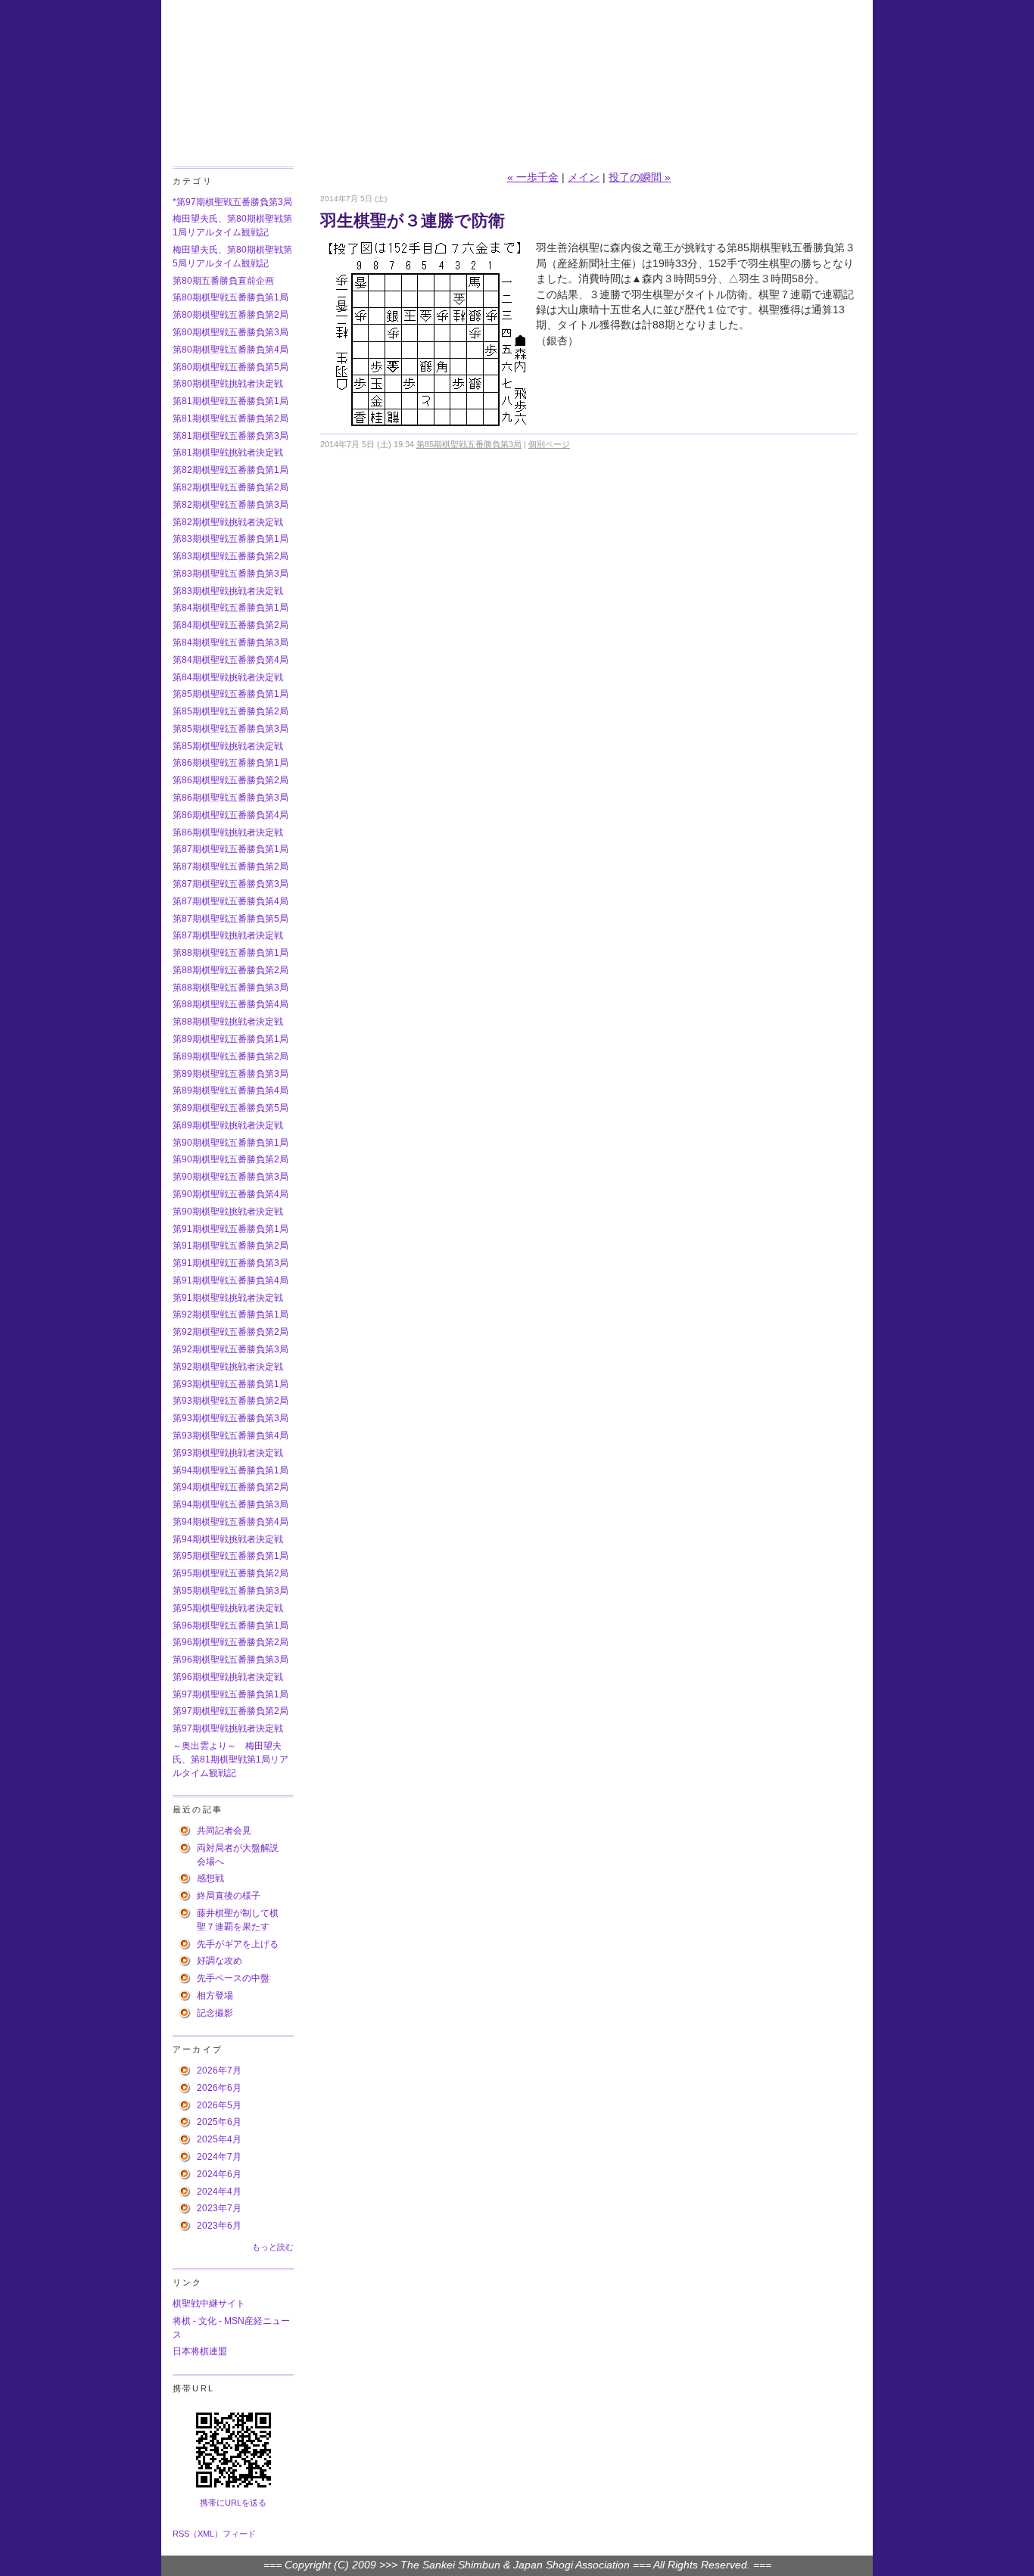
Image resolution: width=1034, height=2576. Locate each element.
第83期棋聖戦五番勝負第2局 (230, 556)
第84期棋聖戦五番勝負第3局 (230, 642)
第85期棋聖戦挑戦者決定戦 (228, 746)
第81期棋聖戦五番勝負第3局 (230, 436)
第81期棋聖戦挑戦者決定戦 (228, 453)
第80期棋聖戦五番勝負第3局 (230, 332)
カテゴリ (193, 181)
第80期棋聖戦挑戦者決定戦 (228, 384)
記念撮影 (215, 2013)
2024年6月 (219, 2174)
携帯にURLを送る (233, 2503)
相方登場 (215, 1996)
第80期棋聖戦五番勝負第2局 (230, 315)
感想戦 (210, 1878)
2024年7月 (219, 2157)
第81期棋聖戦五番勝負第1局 (230, 401)
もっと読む (273, 2247)
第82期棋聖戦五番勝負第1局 (230, 470)
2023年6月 (219, 2226)
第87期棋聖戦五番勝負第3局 (230, 884)
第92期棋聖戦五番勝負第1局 (230, 1314)
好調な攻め (220, 1961)
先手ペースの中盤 (233, 1978)
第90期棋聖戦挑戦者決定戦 (228, 1212)
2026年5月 (219, 2105)
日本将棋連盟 (200, 2351)
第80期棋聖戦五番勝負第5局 (230, 367)
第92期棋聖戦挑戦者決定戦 (228, 1367)
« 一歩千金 (533, 177)
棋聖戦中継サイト (209, 2304)
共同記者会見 (224, 1831)
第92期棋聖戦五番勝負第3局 (230, 1349)
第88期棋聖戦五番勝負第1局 (230, 953)
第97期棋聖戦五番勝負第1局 (230, 1694)
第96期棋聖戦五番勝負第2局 (230, 1642)
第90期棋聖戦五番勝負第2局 (230, 1159)
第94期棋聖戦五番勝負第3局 (230, 1504)
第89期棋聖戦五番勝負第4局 (230, 1090)
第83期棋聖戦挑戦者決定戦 (228, 591)
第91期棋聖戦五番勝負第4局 (230, 1280)
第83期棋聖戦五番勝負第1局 (230, 539)
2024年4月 (219, 2192)
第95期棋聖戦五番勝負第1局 (230, 1556)
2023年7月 (219, 2208)
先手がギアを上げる (238, 1944)
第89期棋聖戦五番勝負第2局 (230, 1056)
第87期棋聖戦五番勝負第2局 (230, 866)
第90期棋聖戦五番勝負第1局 (230, 1143)
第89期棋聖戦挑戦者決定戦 (228, 1125)
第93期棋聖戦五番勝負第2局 (230, 1401)
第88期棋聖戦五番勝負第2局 (230, 970)
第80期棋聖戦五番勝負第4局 (230, 350)
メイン (584, 177)
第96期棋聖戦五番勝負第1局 (230, 1626)
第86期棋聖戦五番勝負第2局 (230, 780)
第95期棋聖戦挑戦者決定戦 (228, 1608)
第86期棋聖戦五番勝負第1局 (230, 763)
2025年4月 (219, 2139)
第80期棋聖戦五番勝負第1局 (230, 297)
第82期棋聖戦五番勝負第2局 (230, 487)
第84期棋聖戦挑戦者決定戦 (228, 677)
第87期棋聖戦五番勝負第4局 (230, 901)
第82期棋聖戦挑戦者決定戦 (228, 522)
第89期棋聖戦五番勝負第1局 (230, 1039)
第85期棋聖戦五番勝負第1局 (230, 694)
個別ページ (549, 444)
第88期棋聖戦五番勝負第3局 (230, 988)
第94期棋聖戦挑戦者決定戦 (228, 1539)
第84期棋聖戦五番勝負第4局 (230, 660)
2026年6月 (219, 2088)
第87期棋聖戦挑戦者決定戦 (228, 935)
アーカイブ (198, 2049)
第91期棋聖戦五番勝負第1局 (230, 1229)
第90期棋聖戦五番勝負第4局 (230, 1194)
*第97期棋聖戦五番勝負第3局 (232, 202)
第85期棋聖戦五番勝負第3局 (230, 729)
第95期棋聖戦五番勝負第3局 (230, 1591)
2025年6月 (219, 2122)
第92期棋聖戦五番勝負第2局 (230, 1332)
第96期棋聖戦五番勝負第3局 (230, 1660)
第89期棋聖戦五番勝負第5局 (230, 1108)
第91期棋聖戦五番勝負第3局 (230, 1263)
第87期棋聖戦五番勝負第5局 (230, 919)
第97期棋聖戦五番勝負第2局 (230, 1711)
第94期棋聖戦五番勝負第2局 (230, 1487)
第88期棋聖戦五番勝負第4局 (230, 1004)
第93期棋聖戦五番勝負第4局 (230, 1436)
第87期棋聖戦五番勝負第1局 (230, 849)
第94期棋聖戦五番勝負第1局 (230, 1470)
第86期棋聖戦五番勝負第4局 (230, 815)
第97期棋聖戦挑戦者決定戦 (228, 1728)
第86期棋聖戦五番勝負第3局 (230, 798)
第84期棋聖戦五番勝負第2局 (230, 625)
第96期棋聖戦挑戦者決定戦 (228, 1677)
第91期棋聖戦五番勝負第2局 (230, 1246)
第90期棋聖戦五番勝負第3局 (230, 1177)
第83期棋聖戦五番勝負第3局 (230, 574)
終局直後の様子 (229, 1896)
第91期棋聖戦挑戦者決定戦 (228, 1298)
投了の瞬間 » (640, 177)
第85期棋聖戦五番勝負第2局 (230, 711)
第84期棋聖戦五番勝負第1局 (230, 608)
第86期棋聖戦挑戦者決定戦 (228, 832)
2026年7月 (219, 2070)
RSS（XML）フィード (214, 2534)
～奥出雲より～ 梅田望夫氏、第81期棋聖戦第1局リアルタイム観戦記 (230, 1759)
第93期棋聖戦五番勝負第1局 (230, 1384)
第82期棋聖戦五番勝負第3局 (230, 505)
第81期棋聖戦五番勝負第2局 (230, 418)
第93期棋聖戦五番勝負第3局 (230, 1418)
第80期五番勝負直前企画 (223, 281)
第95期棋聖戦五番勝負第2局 (230, 1573)
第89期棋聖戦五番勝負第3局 (230, 1074)
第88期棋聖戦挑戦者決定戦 (228, 1022)
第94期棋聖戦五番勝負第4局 (230, 1522)
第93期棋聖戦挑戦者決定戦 (228, 1453)
